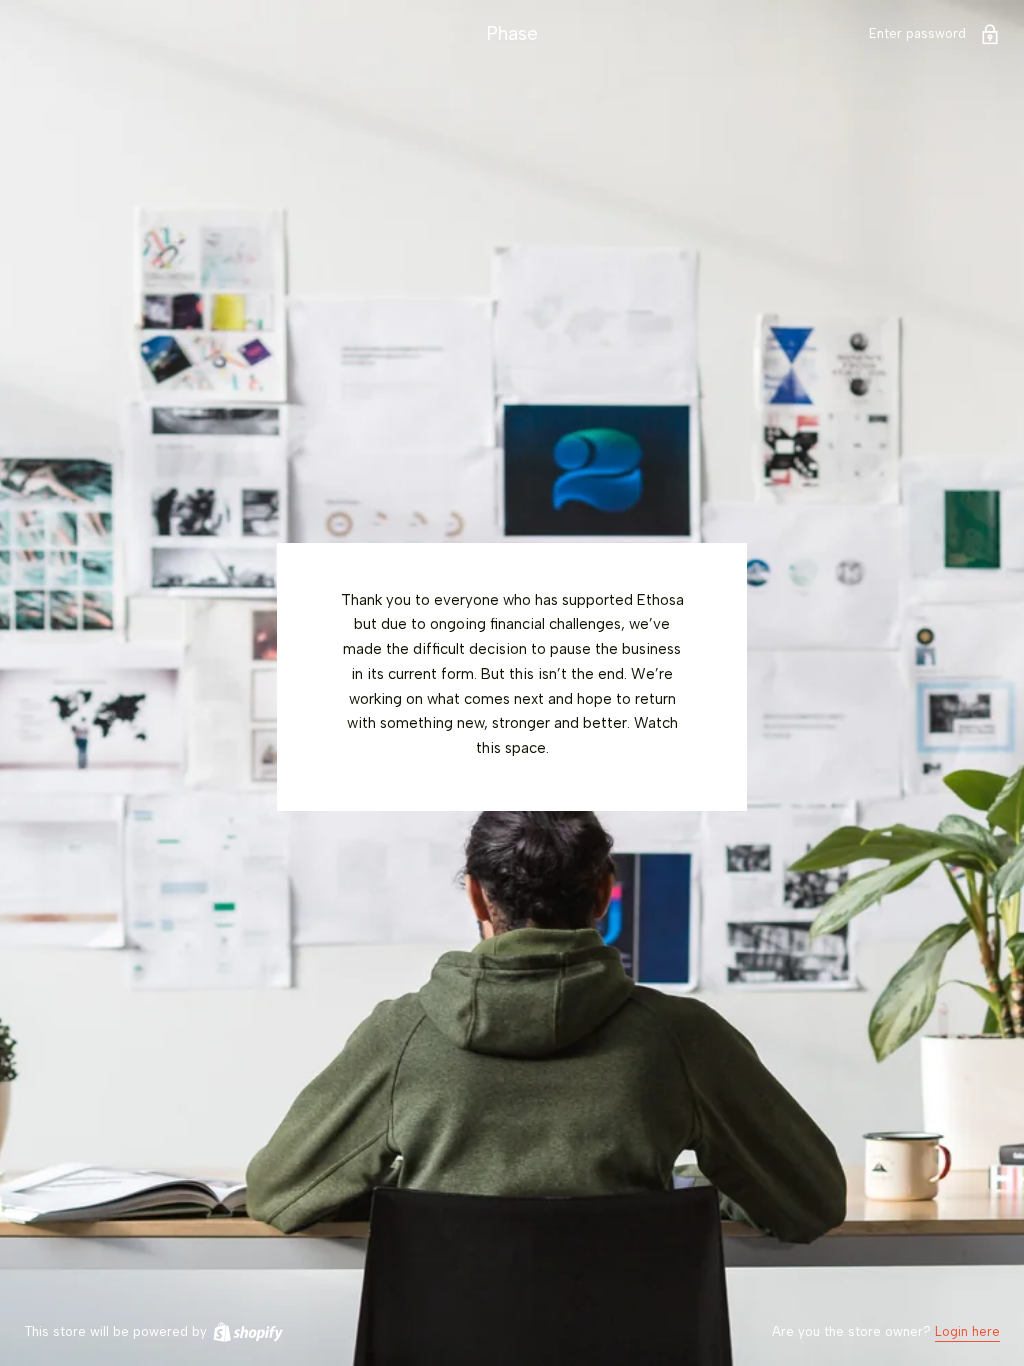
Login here (967, 1331)
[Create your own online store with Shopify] (247, 1331)
